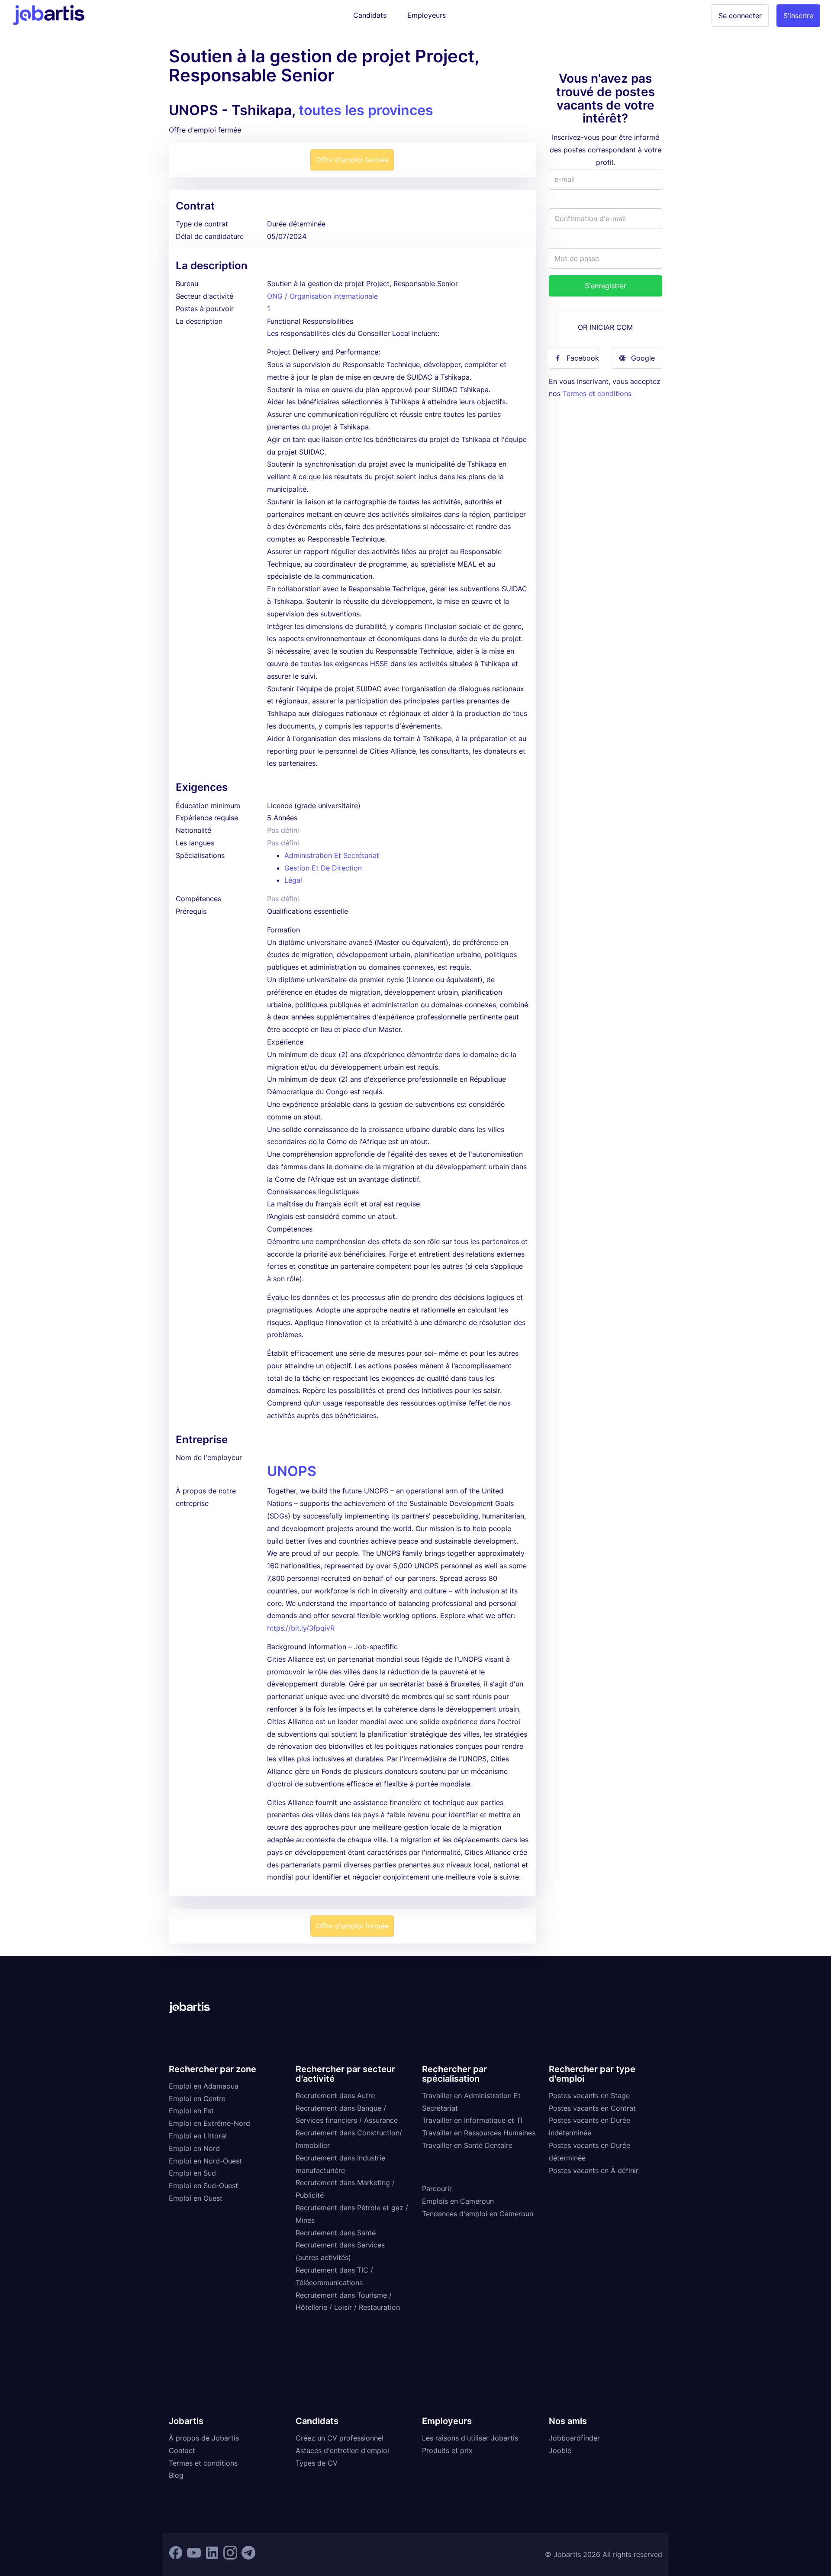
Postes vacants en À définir (594, 2170)
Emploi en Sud (192, 2173)
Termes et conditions (597, 393)
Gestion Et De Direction (323, 868)
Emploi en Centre (197, 2099)
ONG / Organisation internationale (322, 296)
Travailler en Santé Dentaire (467, 2145)
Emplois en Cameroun (458, 2201)
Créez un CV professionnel (340, 2438)
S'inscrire (798, 16)
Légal (293, 880)
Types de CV (317, 2463)
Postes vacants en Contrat (592, 2108)
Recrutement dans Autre (335, 2096)
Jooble (560, 2450)
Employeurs (427, 15)
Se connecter (740, 16)
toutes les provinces (366, 110)
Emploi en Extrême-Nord (209, 2123)
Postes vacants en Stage (589, 2096)
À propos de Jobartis (204, 2438)
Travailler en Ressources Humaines (479, 2133)
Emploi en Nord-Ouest (205, 2161)
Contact (182, 2450)
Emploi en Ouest (196, 2198)
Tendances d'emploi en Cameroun (478, 2214)
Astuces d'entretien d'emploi (342, 2450)
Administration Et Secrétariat (332, 855)
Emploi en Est (191, 2111)
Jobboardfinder (574, 2438)
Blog (176, 2475)
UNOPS (292, 1471)
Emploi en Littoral (198, 2136)
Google (643, 358)
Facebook (583, 358)
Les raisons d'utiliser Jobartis (470, 2438)
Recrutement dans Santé (336, 2233)
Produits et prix (447, 2450)
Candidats (370, 15)
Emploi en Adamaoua (204, 2086)
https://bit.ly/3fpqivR (301, 1628)
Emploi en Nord (194, 2148)
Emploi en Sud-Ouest (203, 2186)
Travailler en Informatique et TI (472, 2120)
